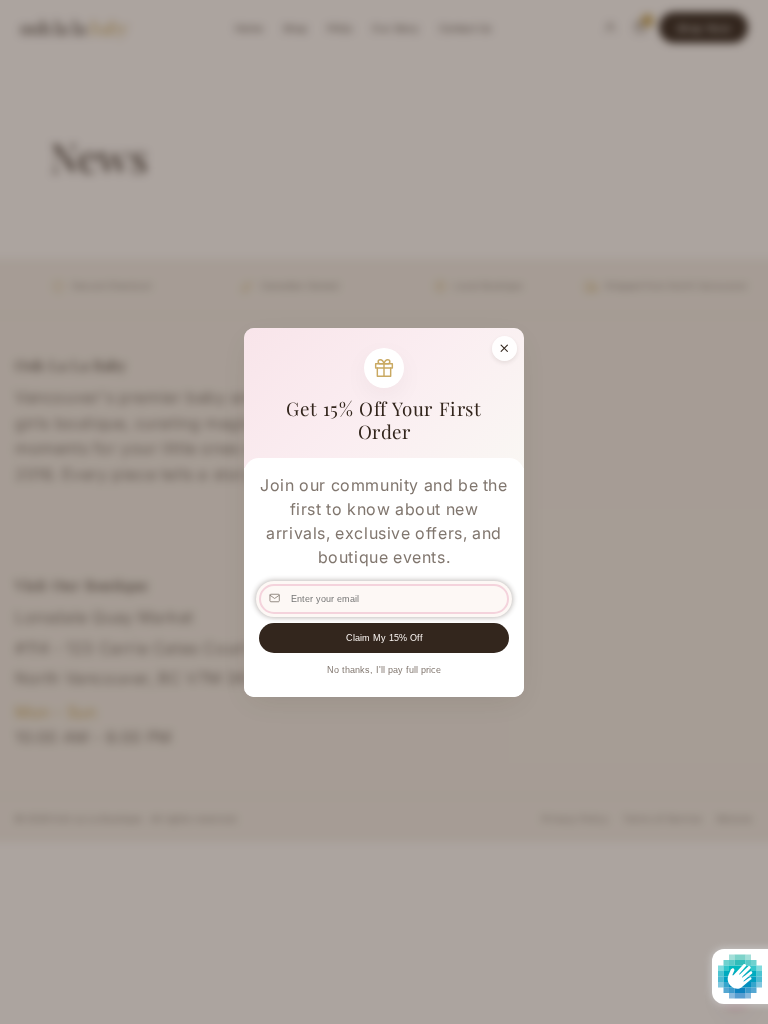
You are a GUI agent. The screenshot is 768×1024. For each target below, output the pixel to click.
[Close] (504, 347)
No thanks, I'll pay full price (384, 670)
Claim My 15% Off (384, 638)
